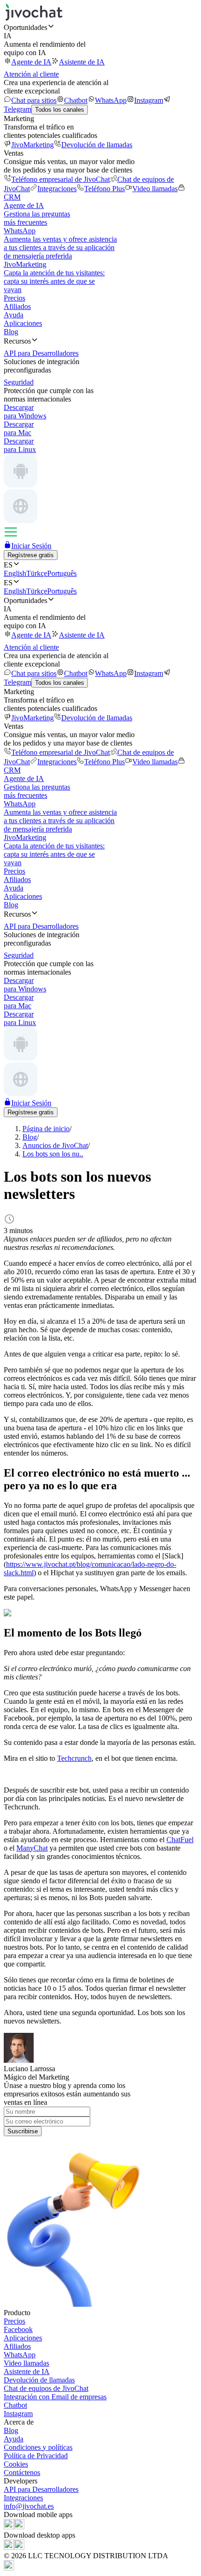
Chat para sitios (34, 100)
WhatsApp (111, 100)
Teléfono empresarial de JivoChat (61, 179)
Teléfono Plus (104, 189)
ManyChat (32, 1848)
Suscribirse (23, 2131)
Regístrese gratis (31, 555)
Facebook (18, 2329)
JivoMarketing (32, 145)
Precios (14, 298)
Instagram (149, 100)
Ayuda (14, 315)
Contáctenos (22, 2472)
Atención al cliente (31, 74)
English (15, 573)
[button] (100, 27)
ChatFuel (180, 1840)
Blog (11, 332)
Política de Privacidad (36, 2456)
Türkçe (37, 573)
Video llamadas (155, 189)
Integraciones (57, 189)
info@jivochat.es (29, 2506)
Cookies (16, 2464)
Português (62, 573)
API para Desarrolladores (41, 2489)
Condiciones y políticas (38, 2447)
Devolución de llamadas (97, 145)
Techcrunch (74, 1758)
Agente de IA (31, 62)
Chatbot (76, 100)
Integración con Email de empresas (55, 2397)
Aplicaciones (23, 323)
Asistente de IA (82, 62)
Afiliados (17, 306)
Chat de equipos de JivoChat (46, 2388)
